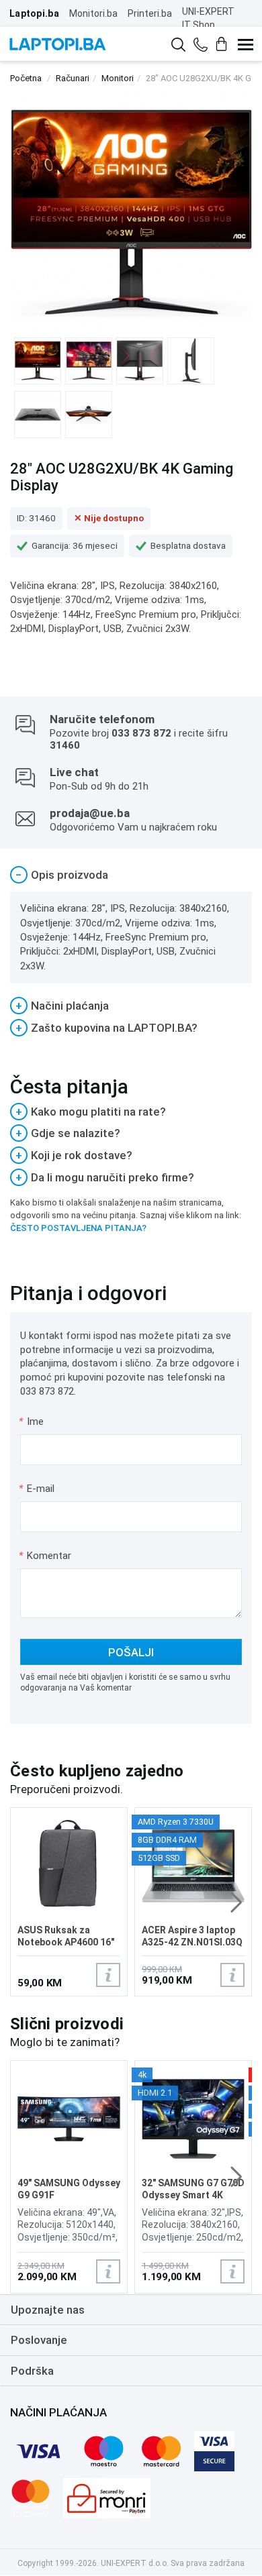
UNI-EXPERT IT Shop (208, 18)
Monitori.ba (93, 13)
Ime (32, 1421)
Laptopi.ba (34, 13)
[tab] (131, 875)
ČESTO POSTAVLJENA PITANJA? (78, 1228)
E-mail (37, 1489)
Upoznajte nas (48, 2310)
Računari (73, 78)
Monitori (118, 78)
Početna (26, 78)
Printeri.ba (150, 13)
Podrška (32, 2371)
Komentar (45, 1556)
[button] (236, 1902)
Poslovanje (39, 2340)
